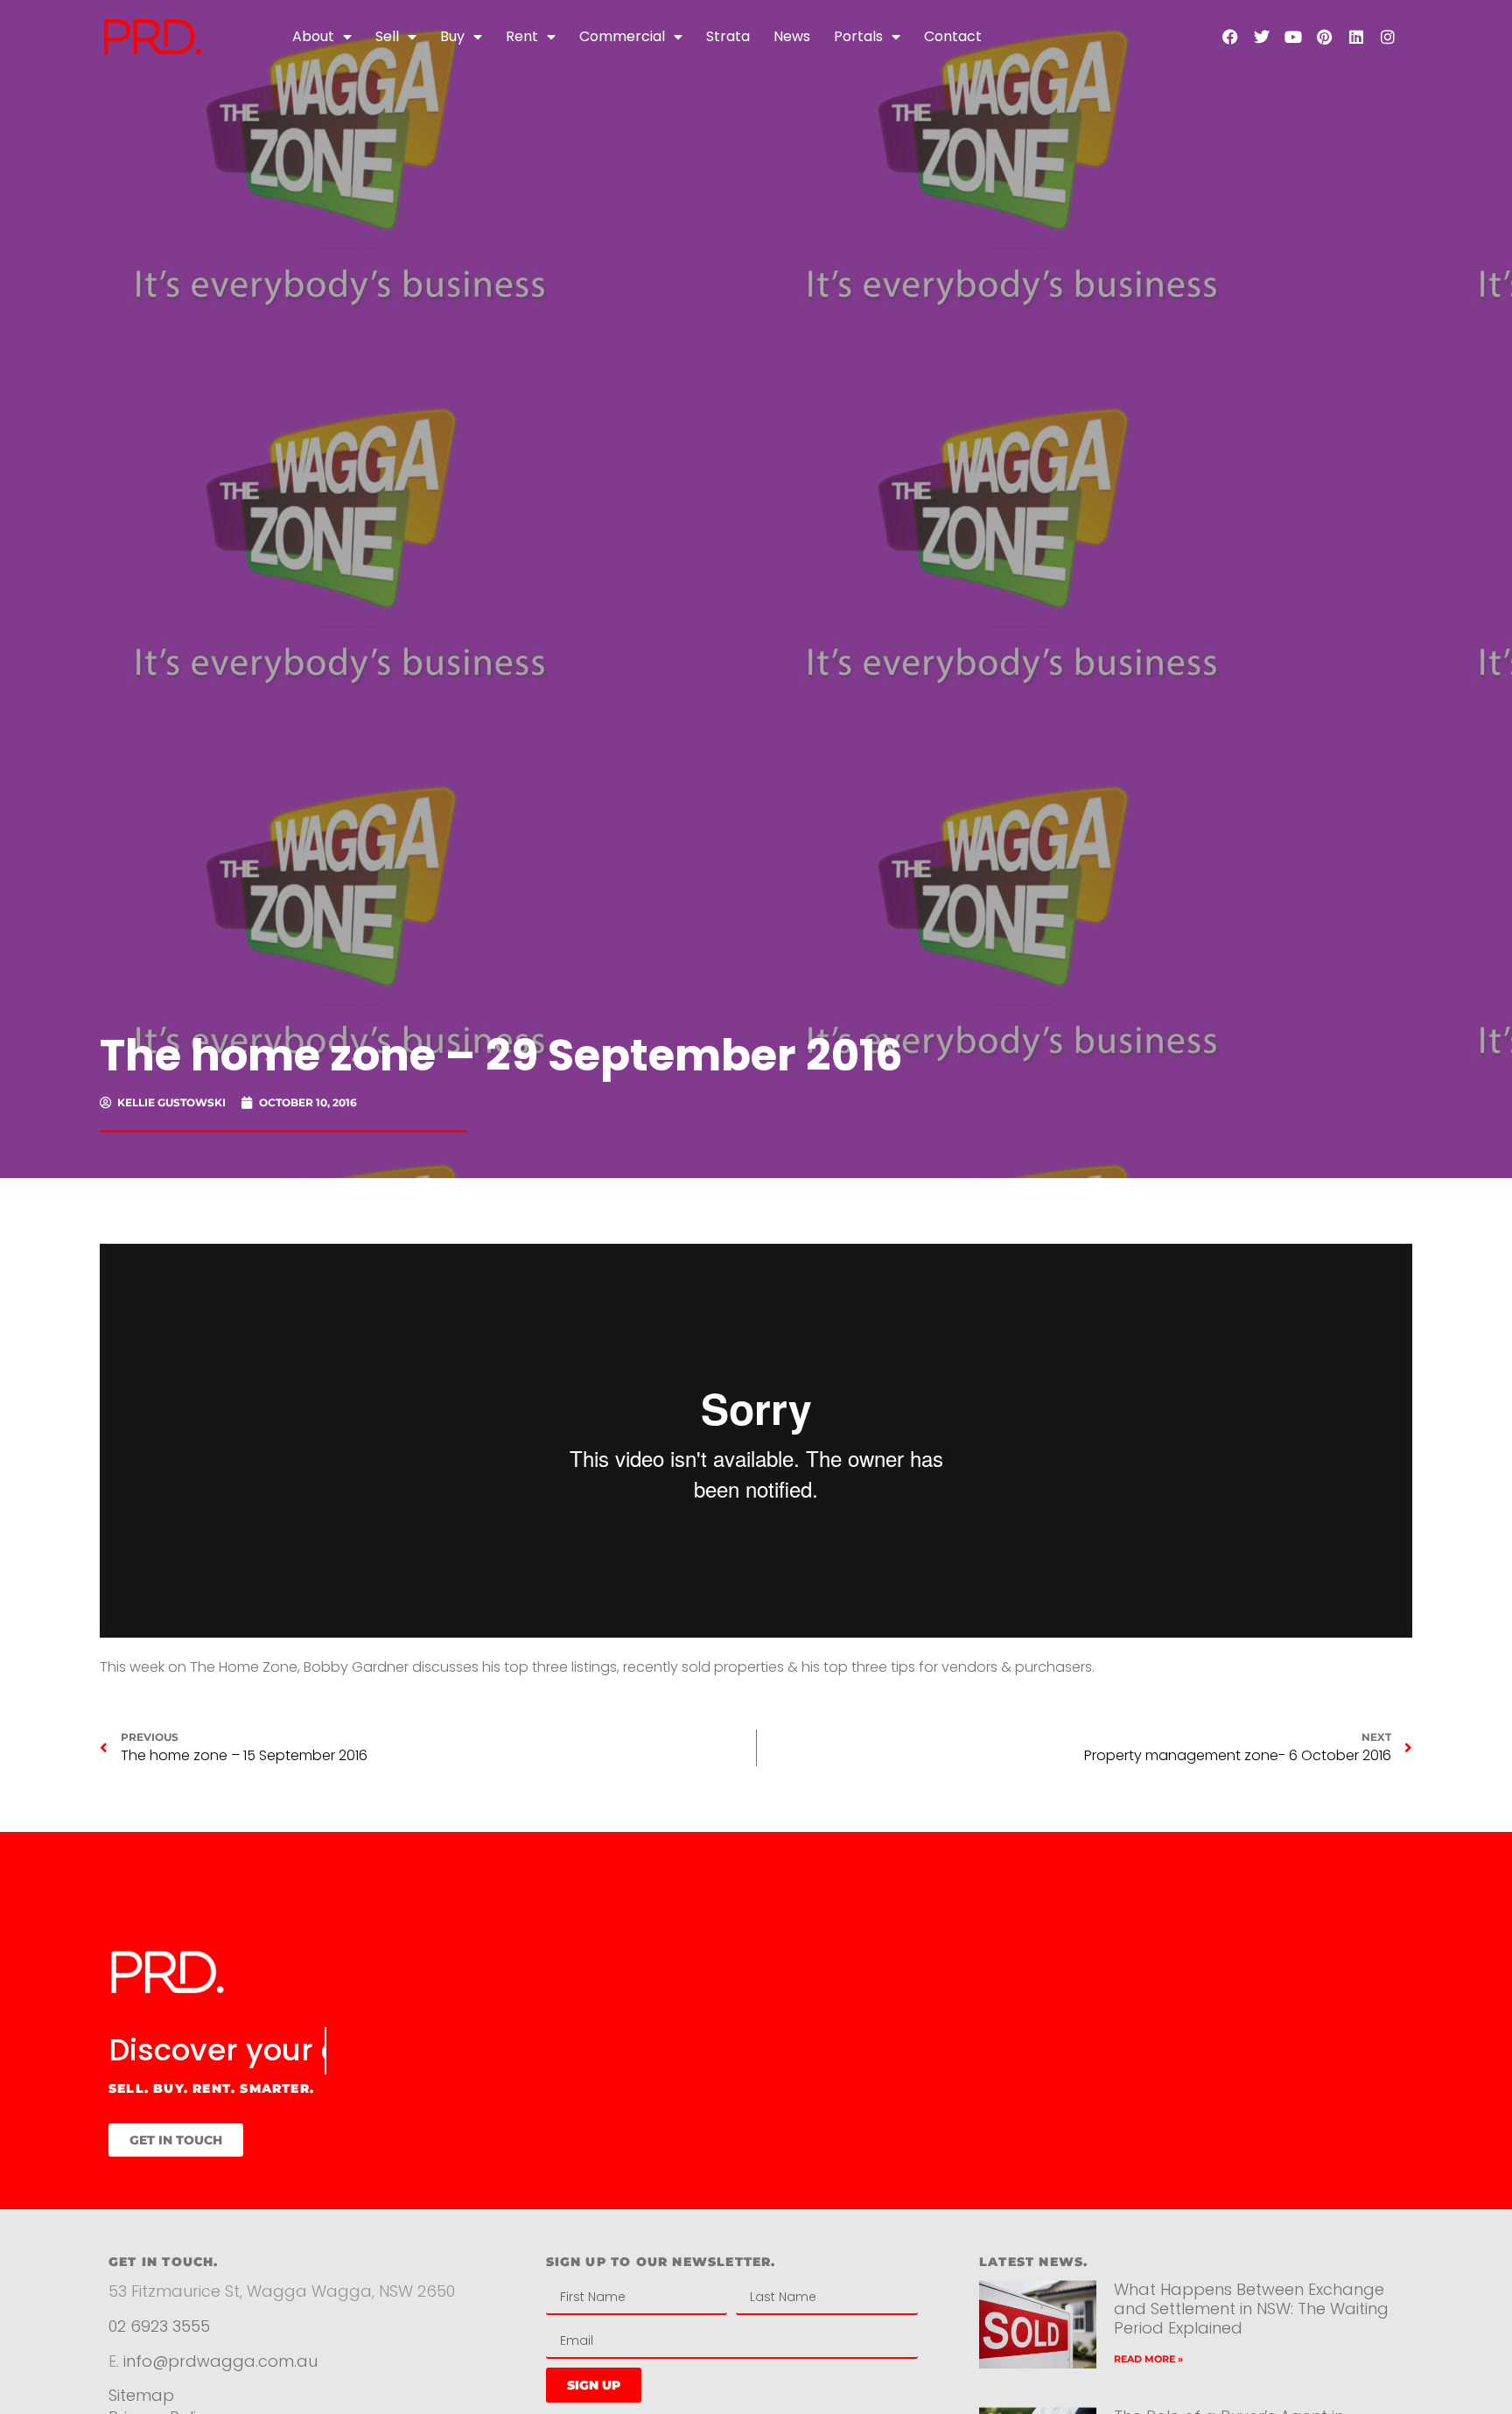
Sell (387, 36)
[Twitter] (1262, 37)
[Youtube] (1293, 37)
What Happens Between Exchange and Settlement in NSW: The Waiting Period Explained (1251, 2308)
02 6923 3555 (159, 2326)
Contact (953, 36)
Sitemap (141, 2395)
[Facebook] (1230, 37)
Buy (452, 36)
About (313, 36)
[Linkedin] (1356, 37)
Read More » (1148, 2359)
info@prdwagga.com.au (220, 2361)
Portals (858, 36)
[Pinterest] (1325, 37)
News (792, 36)
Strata (728, 36)
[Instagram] (1388, 37)
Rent (522, 36)
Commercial (622, 36)
